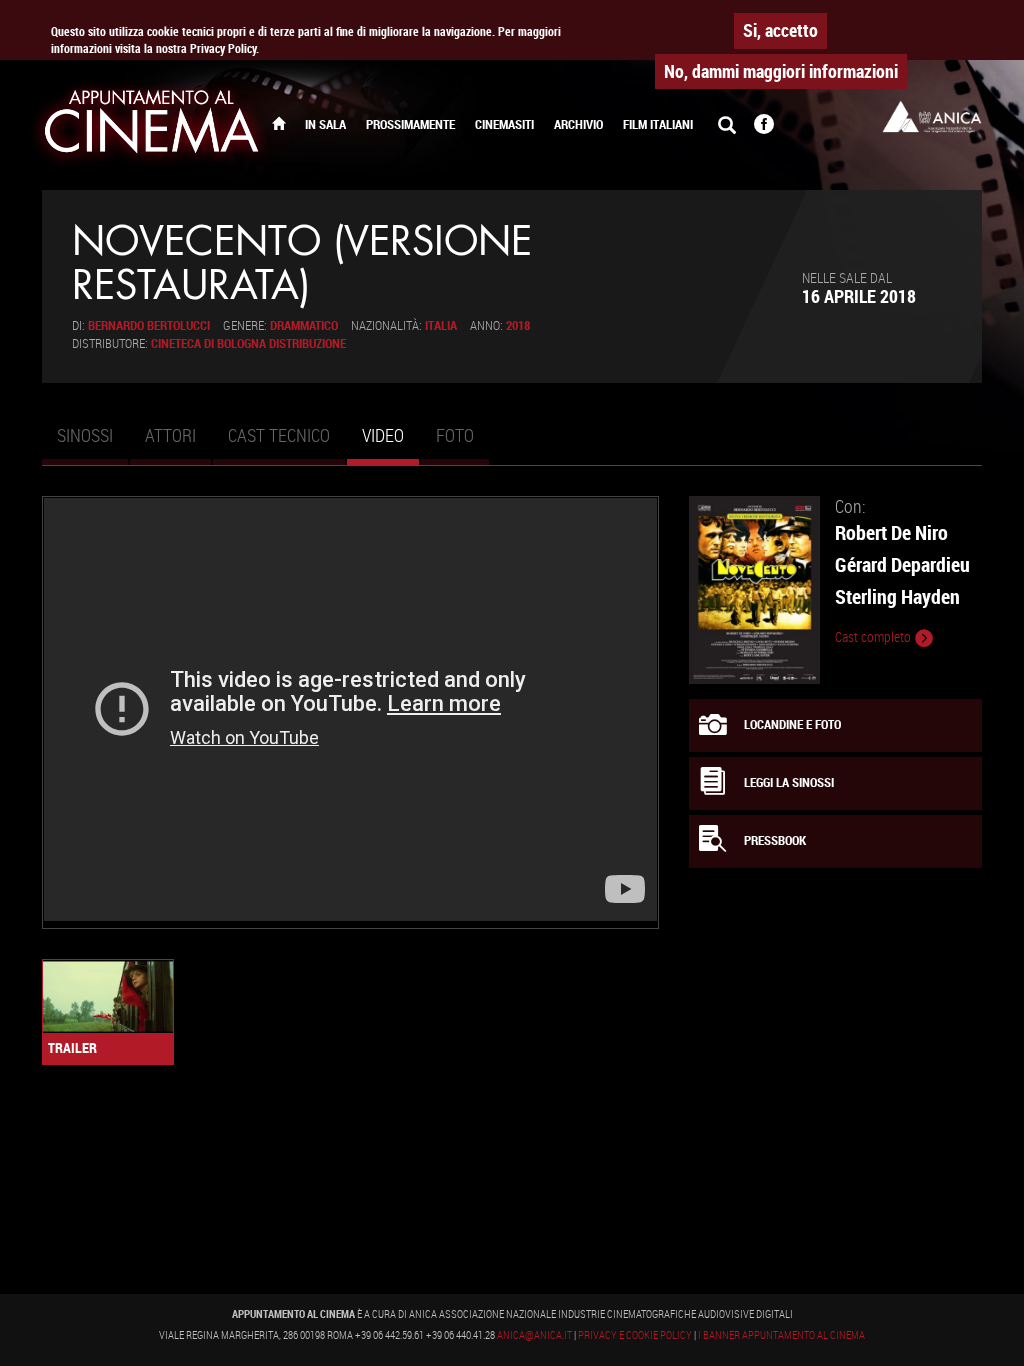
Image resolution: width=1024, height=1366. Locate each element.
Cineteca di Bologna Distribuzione (248, 343)
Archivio (578, 124)
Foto (455, 435)
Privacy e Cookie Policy (635, 1335)
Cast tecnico (279, 435)
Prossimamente (410, 124)
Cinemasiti (504, 124)
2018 (518, 325)
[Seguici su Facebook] (764, 126)
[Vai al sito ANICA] (932, 116)
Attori (170, 435)
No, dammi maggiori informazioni (781, 71)
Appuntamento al (152, 125)
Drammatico (304, 325)
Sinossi (85, 435)
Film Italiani (658, 124)
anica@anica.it (534, 1335)
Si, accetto (780, 30)
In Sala (325, 124)
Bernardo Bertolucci (149, 325)
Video (390, 444)
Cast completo (874, 637)
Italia (441, 325)
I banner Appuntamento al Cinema (781, 1335)
